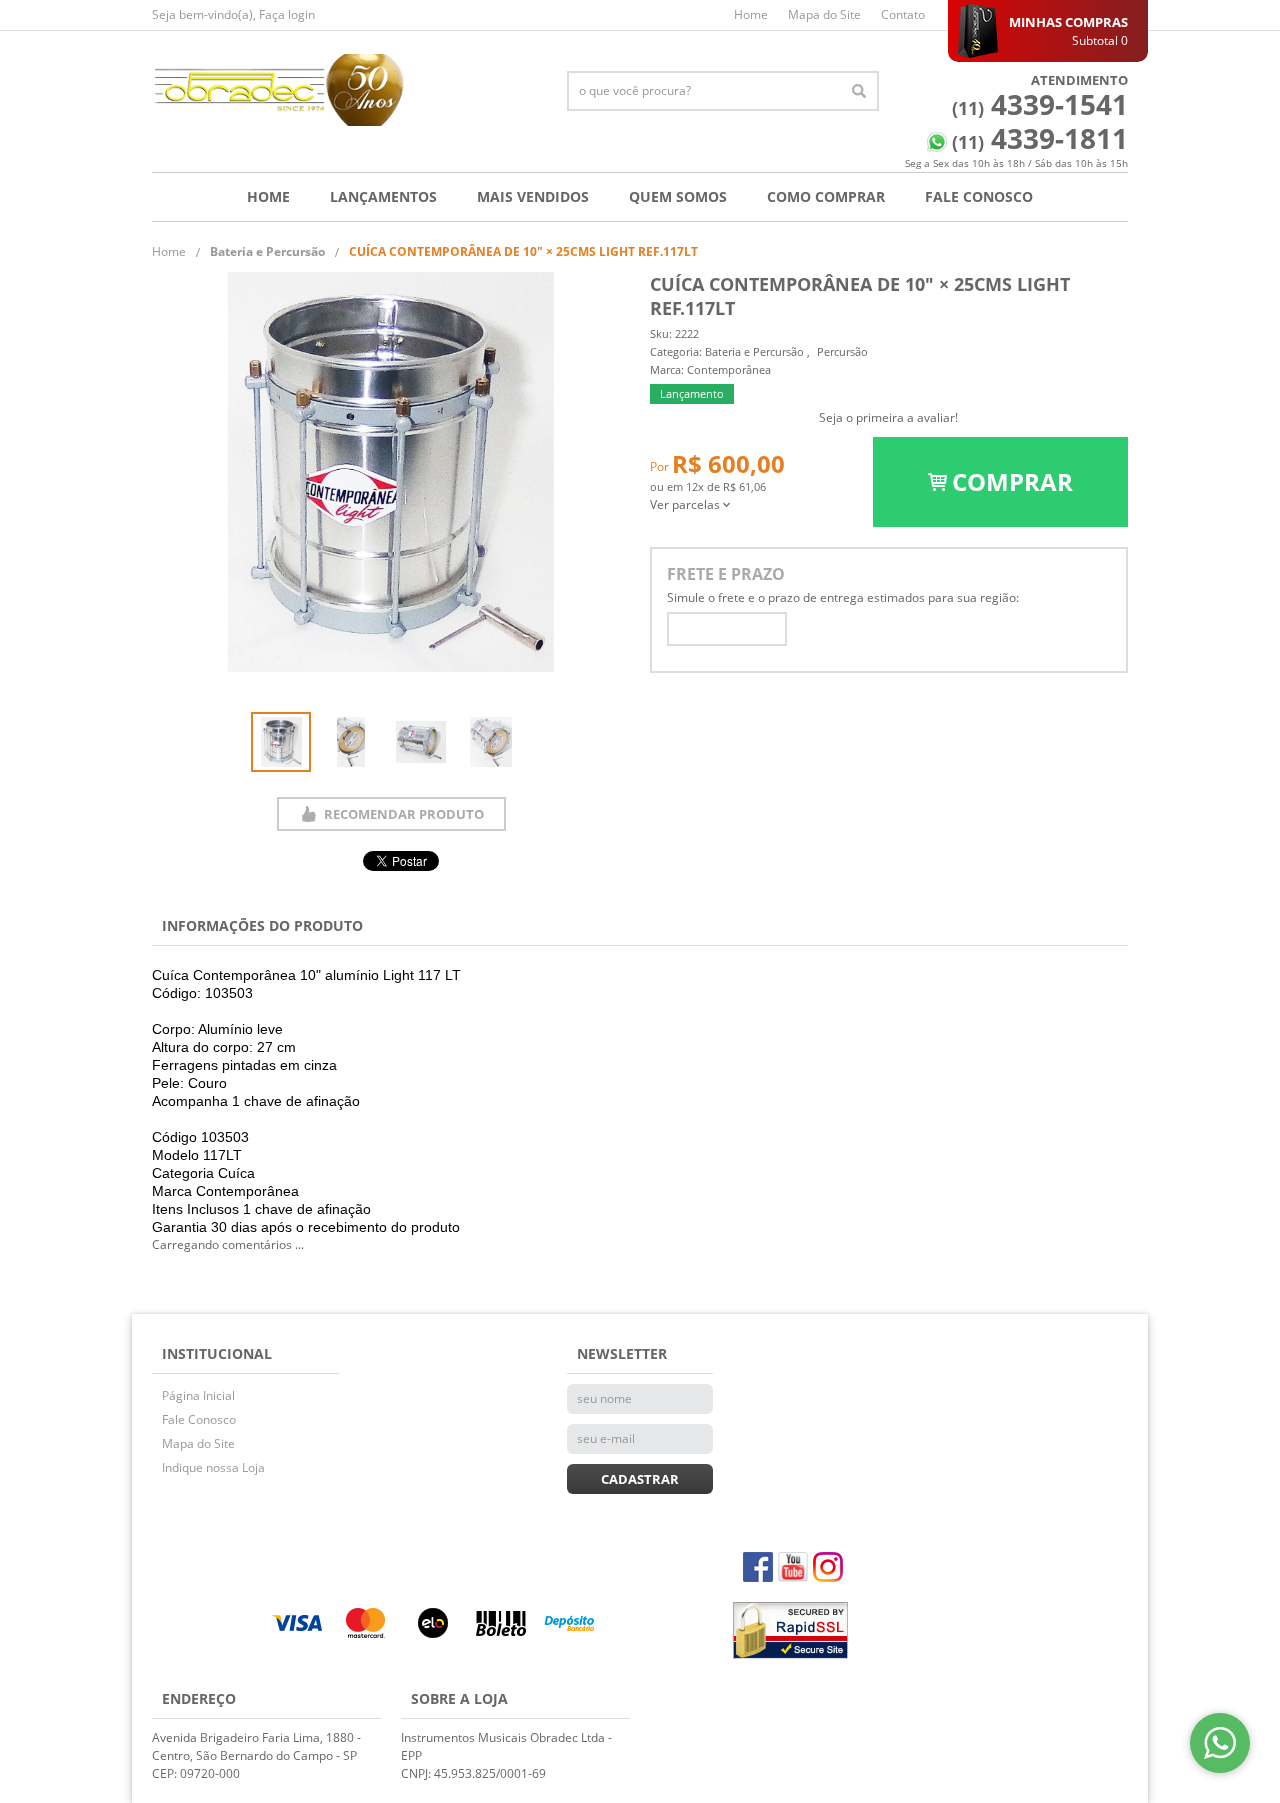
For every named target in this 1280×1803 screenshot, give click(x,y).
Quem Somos (678, 196)
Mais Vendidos (533, 196)
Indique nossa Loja (213, 1467)
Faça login (287, 14)
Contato (903, 14)
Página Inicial (198, 1395)
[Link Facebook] (758, 1567)
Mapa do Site (824, 14)
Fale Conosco (979, 196)
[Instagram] (828, 1567)
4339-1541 (1040, 104)
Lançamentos (383, 196)
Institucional (217, 1353)
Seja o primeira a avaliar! (888, 417)
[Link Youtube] (793, 1567)
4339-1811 (1040, 138)
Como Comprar (826, 196)
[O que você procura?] (859, 91)
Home (751, 14)
